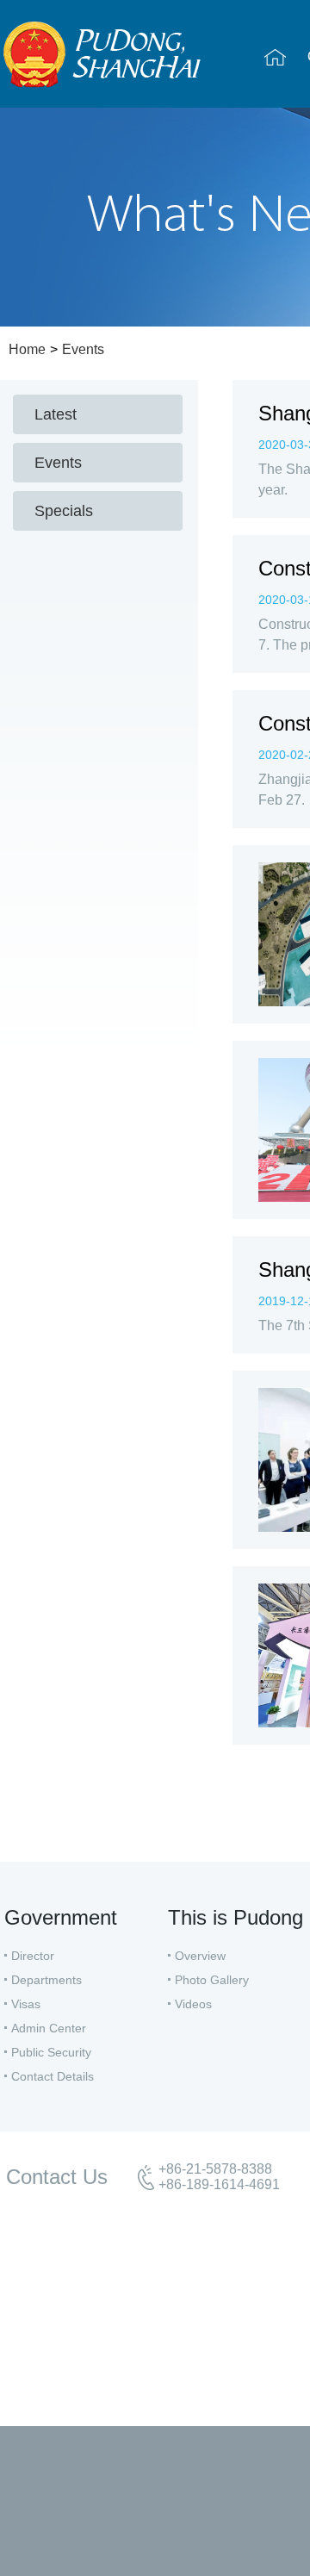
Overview (200, 1956)
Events (83, 349)
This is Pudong (236, 1917)
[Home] (275, 57)
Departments (46, 1980)
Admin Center (49, 2028)
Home (27, 349)
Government (61, 1917)
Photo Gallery (212, 1980)
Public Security (51, 2052)
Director (33, 1956)
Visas (26, 2004)
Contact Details (53, 2076)
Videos (193, 2004)
